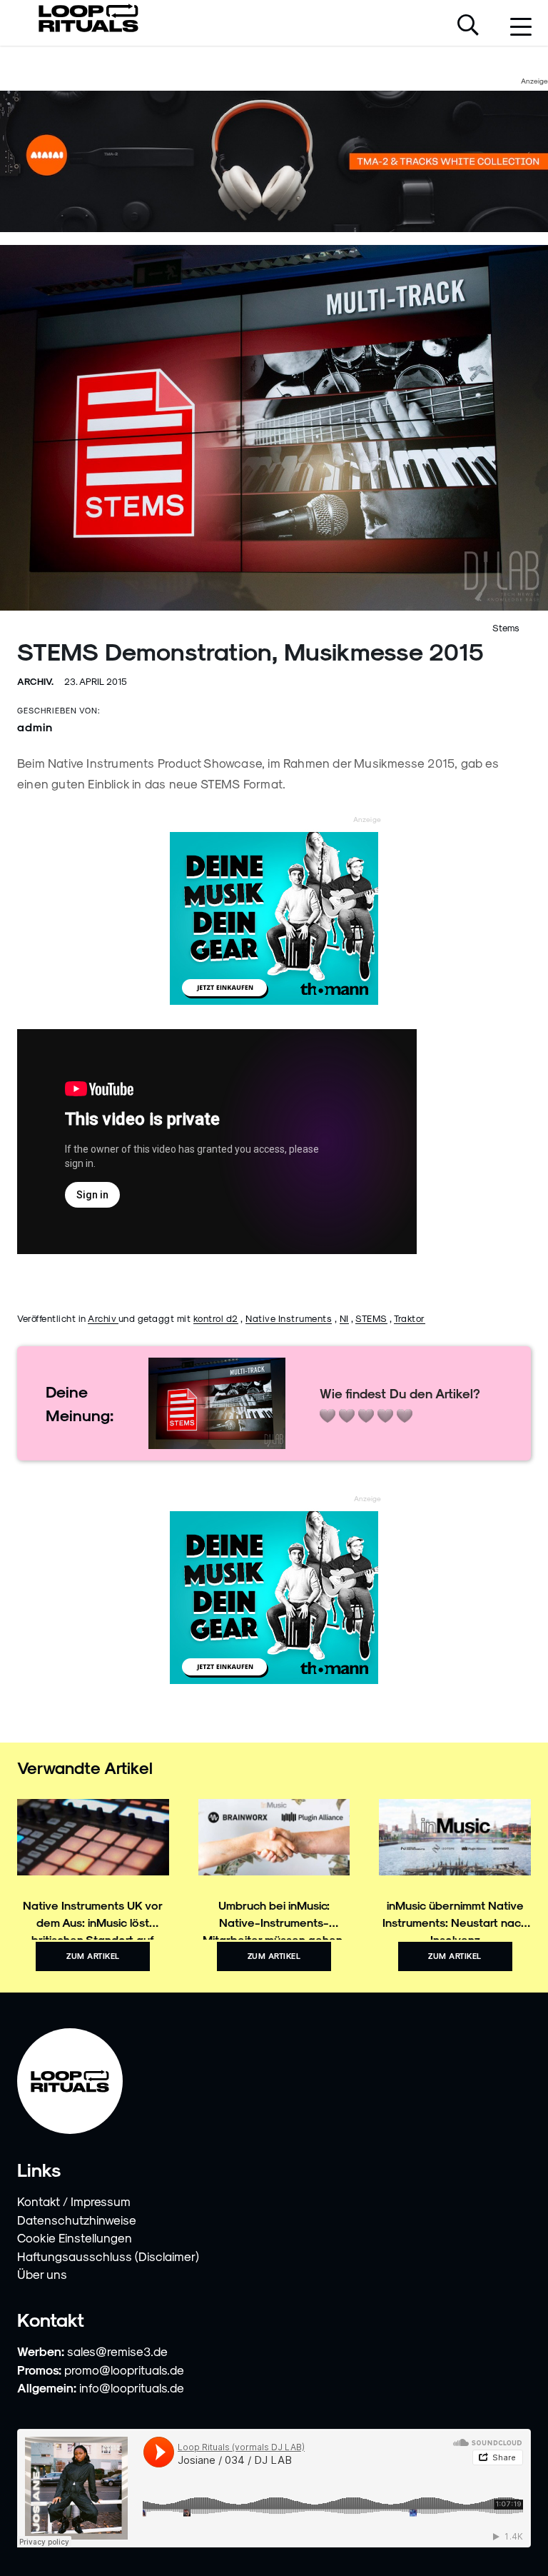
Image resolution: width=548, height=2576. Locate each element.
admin (35, 727)
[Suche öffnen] (468, 26)
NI (344, 1318)
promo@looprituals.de (124, 2370)
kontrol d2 (216, 1318)
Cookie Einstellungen (75, 2237)
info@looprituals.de (132, 2387)
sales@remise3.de (117, 2351)
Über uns (42, 2274)
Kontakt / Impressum (74, 2201)
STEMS (371, 1318)
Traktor (410, 1318)
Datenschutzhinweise (77, 2220)
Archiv (103, 1318)
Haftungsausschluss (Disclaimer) (108, 2256)
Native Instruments (289, 1318)
